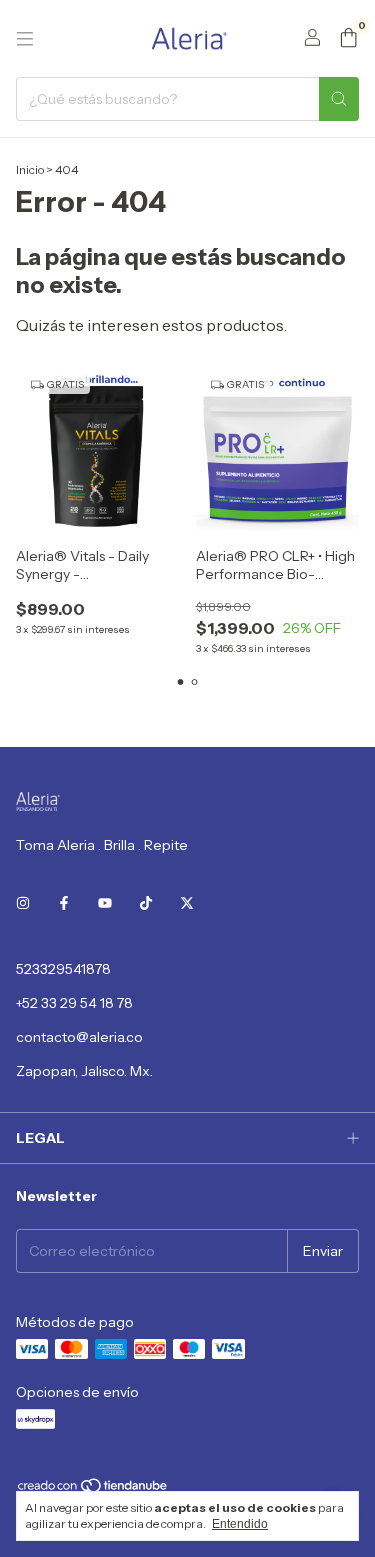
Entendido (240, 1524)
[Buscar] (339, 99)
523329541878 (63, 969)
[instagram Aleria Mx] (23, 903)
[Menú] (25, 39)
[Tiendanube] (93, 1489)
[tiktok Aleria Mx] (146, 903)
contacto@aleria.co (79, 1037)
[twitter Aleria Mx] (187, 903)
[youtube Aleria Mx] (105, 903)
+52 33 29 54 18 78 (74, 1003)
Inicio (30, 169)
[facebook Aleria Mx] (64, 903)
